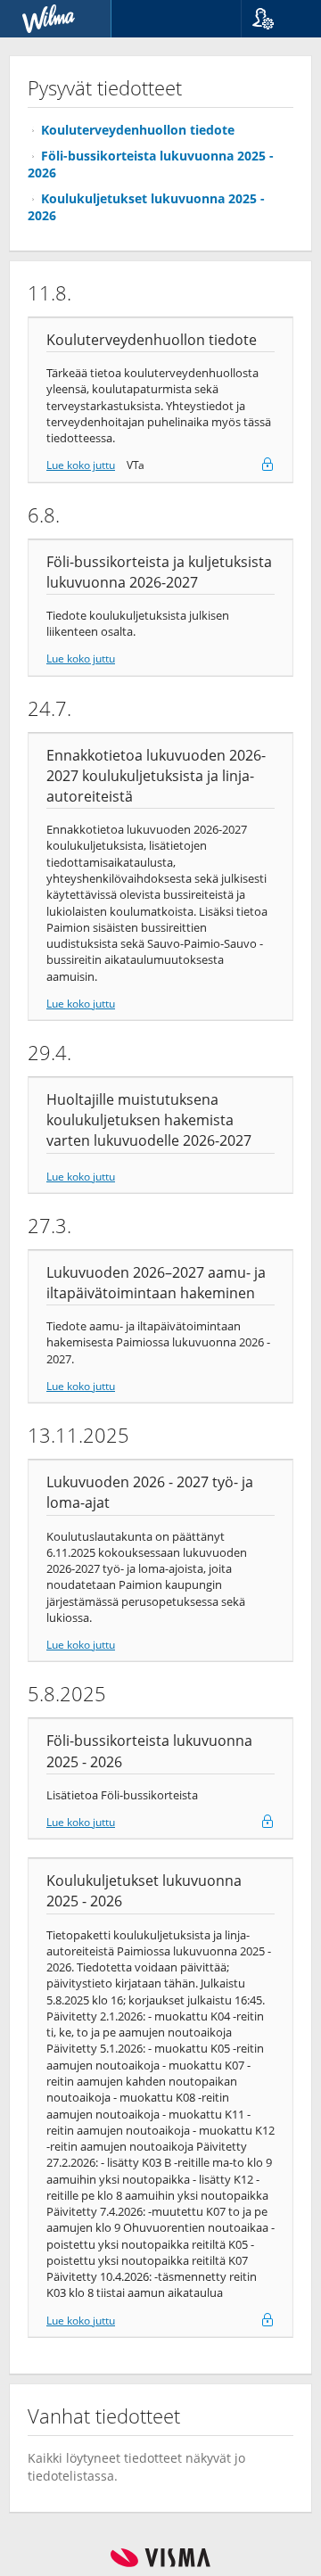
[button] (274, 19)
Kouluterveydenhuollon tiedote (138, 130)
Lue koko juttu (81, 465)
